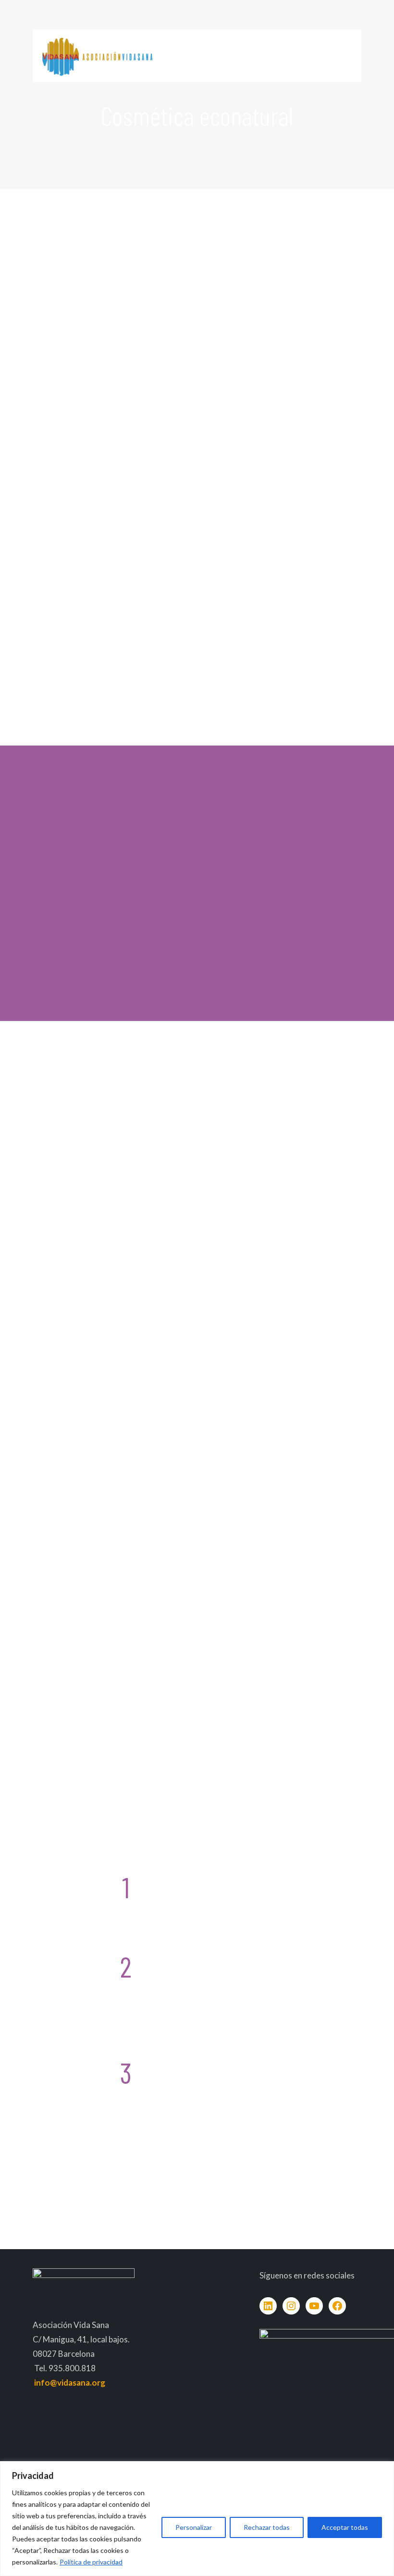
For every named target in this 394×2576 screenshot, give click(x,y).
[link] (112, 476)
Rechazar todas (267, 2527)
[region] (197, 2519)
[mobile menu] (346, 56)
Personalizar (194, 2527)
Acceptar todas (345, 2527)
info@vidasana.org (70, 2383)
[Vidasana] (97, 56)
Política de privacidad (91, 2562)
